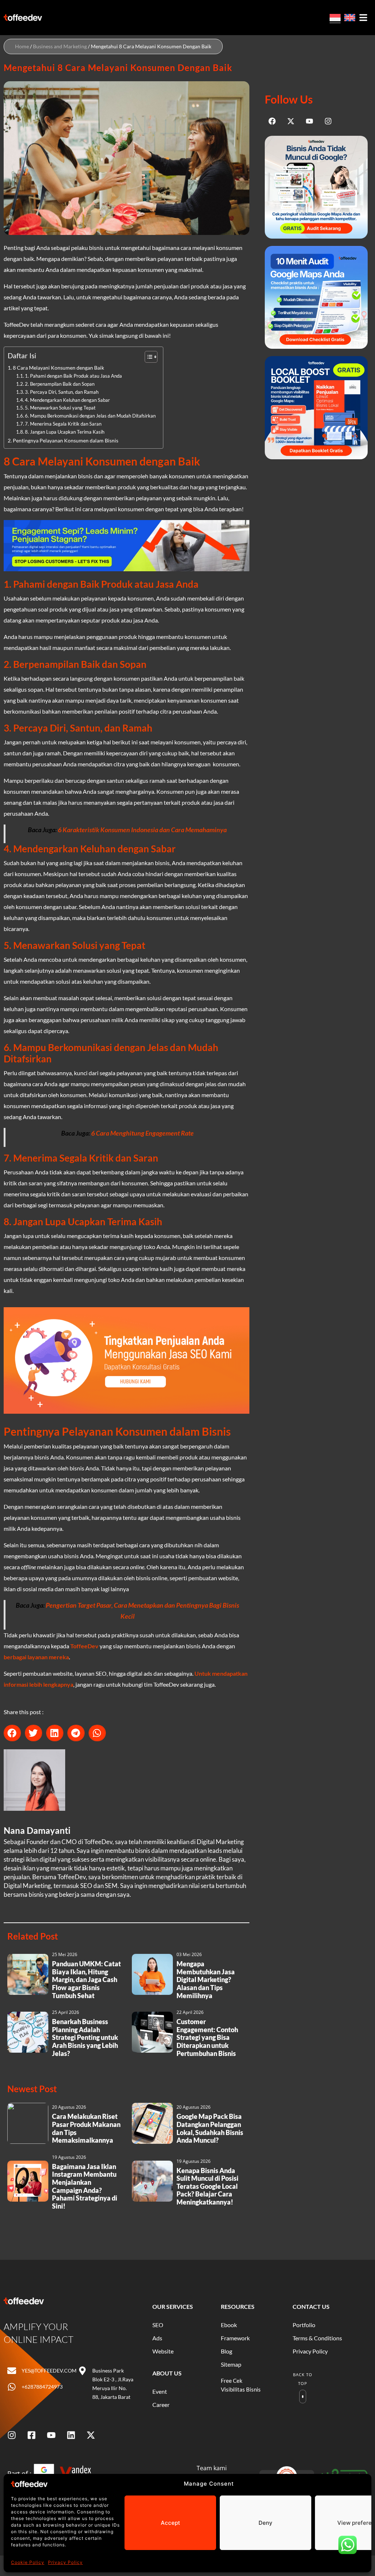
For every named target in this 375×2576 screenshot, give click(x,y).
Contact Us (311, 2306)
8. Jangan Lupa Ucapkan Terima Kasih (65, 432)
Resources (238, 2306)
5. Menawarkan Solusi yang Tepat (60, 408)
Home (22, 46)
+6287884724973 (42, 2387)
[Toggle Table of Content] (147, 357)
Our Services (173, 2306)
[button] (12, 1733)
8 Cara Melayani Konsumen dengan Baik (59, 368)
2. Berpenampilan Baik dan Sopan (60, 384)
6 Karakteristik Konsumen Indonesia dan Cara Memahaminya (142, 830)
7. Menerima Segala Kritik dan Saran (63, 424)
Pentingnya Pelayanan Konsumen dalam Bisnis (66, 440)
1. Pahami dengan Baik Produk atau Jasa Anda (73, 376)
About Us (167, 2373)
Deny (266, 2523)
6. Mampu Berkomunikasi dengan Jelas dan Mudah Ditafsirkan (90, 416)
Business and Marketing (60, 46)
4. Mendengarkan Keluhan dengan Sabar (67, 400)
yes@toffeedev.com (49, 2371)
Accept (170, 2523)
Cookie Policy (28, 2562)
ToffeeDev (84, 1646)
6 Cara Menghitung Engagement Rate (142, 1133)
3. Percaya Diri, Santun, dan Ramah (62, 392)
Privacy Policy (65, 2562)
